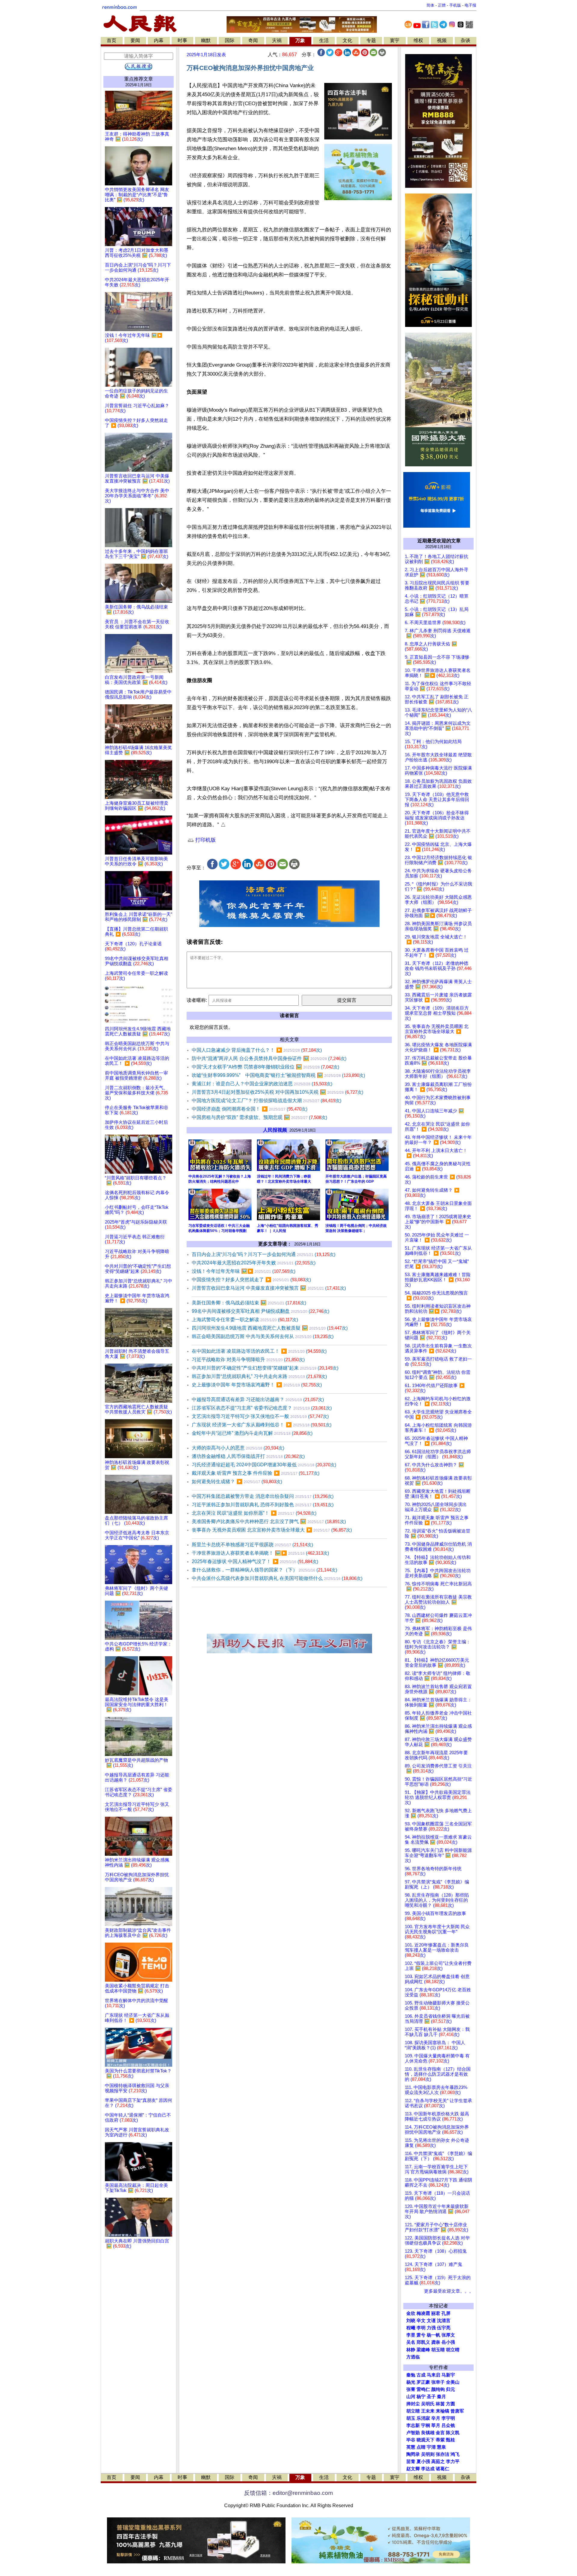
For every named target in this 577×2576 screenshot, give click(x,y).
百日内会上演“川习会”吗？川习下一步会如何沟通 (264, 1254)
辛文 (421, 2321)
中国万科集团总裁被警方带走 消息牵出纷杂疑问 (263, 1496)
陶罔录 (413, 2454)
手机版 (455, 5)
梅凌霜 (423, 2313)
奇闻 (253, 40)
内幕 (159, 40)
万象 (300, 40)
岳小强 (448, 2342)
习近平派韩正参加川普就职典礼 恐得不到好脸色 (263, 1505)
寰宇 (395, 40)
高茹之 (438, 2462)
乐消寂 (423, 2418)
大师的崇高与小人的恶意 (238, 1448)
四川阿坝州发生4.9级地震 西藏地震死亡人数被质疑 (270, 1328)
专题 (371, 40)
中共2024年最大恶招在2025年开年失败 (254, 1263)
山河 (411, 2397)
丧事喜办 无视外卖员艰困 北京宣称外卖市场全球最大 (272, 1530)
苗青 (411, 2462)
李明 (421, 2328)
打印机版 (205, 840)
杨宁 (421, 2397)
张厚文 (448, 2335)
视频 (442, 40)
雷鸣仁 (423, 2389)
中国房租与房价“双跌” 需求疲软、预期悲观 (259, 1117)
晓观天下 (426, 2440)
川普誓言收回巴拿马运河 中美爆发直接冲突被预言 (269, 1288)
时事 (182, 40)
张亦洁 (443, 2454)
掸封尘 (413, 2404)
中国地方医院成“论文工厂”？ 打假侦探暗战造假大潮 (267, 1101)
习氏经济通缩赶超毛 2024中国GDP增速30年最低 (264, 1465)
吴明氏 (428, 2404)
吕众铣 (448, 2425)
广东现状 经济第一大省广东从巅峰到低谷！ (262, 1425)
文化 (347, 40)
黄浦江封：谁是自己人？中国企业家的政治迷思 (262, 1084)
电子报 (470, 5)
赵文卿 (413, 2469)
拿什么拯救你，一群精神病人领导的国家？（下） (264, 1570)
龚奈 (436, 2342)
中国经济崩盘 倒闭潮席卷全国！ (250, 1109)
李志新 (413, 2425)
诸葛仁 (443, 2469)
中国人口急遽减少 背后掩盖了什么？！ (257, 1050)
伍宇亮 (444, 2328)
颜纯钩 (438, 2389)
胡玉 (411, 2418)
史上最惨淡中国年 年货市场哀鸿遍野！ (257, 1385)
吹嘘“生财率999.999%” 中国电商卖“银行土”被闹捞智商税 (278, 1075)
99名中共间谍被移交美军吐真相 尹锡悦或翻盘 (261, 1311)
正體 (442, 5)
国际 (230, 40)
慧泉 (441, 2447)
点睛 (421, 2447)
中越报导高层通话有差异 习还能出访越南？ (258, 1399)
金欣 (411, 2313)
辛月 (436, 2418)
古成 (421, 2375)
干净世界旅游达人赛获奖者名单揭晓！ (260, 1553)
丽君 (436, 2313)
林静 (411, 2350)
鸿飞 (455, 2454)
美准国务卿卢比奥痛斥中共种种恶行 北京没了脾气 (269, 1521)
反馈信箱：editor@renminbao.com (288, 2493)
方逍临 (413, 2357)
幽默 (206, 40)
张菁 (411, 2389)
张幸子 (438, 2382)
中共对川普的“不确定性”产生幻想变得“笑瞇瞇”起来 (265, 1368)
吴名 (411, 2342)
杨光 (411, 2382)
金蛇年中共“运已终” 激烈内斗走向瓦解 (252, 1433)
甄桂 (450, 2440)
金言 (440, 2433)
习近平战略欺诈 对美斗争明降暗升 (248, 1360)
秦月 (441, 2397)
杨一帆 (434, 2335)
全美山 (453, 2382)
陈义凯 (453, 2433)
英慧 (411, 2447)
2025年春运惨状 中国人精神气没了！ (255, 1561)
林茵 (440, 2404)
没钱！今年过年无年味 (244, 1271)
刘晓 (411, 2321)
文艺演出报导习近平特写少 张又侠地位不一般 (260, 1416)
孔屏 (446, 2313)
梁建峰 (423, 2350)
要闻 (135, 40)
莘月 (436, 2425)
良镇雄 (428, 2433)
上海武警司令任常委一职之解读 (245, 1320)
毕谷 (411, 2440)
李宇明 (448, 2418)
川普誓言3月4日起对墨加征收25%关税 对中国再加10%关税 (278, 1092)
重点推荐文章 (139, 79)
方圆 (450, 2404)
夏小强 (423, 2462)
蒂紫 (440, 2440)
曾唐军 (457, 2411)
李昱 (411, 2335)
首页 (111, 40)
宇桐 (426, 2425)
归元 (450, 2389)
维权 (418, 40)
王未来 (428, 2411)
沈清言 (444, 2321)
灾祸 (277, 40)
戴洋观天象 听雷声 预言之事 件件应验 (256, 1473)
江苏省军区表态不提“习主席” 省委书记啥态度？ (262, 1408)
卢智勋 (413, 2433)
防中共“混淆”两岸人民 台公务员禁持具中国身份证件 (269, 1058)
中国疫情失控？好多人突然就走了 (251, 1280)
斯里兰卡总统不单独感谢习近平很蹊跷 (252, 1545)
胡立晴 (453, 2350)
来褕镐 (443, 2411)
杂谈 (466, 40)
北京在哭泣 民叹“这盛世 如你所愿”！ (254, 1513)
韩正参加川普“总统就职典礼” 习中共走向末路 (259, 1376)
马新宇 (448, 2375)
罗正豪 (423, 2382)
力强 (431, 2328)
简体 (430, 5)
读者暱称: (197, 1000)
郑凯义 (423, 2342)
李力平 (453, 2462)
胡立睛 (413, 2411)
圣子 (431, 2397)
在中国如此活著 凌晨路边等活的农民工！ (259, 1351)
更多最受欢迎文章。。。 (449, 2291)
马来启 (434, 2375)
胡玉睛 (438, 2350)
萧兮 (421, 2335)
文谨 (431, 2321)
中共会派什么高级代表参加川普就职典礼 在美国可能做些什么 (277, 1578)
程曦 (411, 2328)
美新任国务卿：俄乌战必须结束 (249, 1303)
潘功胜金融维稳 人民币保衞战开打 (248, 1456)
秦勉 (411, 2375)
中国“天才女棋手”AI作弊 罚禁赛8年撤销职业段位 (266, 1067)
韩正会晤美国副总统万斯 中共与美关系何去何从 (263, 1336)
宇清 (431, 2447)
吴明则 (428, 2454)
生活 (324, 40)
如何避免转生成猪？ (237, 1482)
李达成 (428, 2469)
